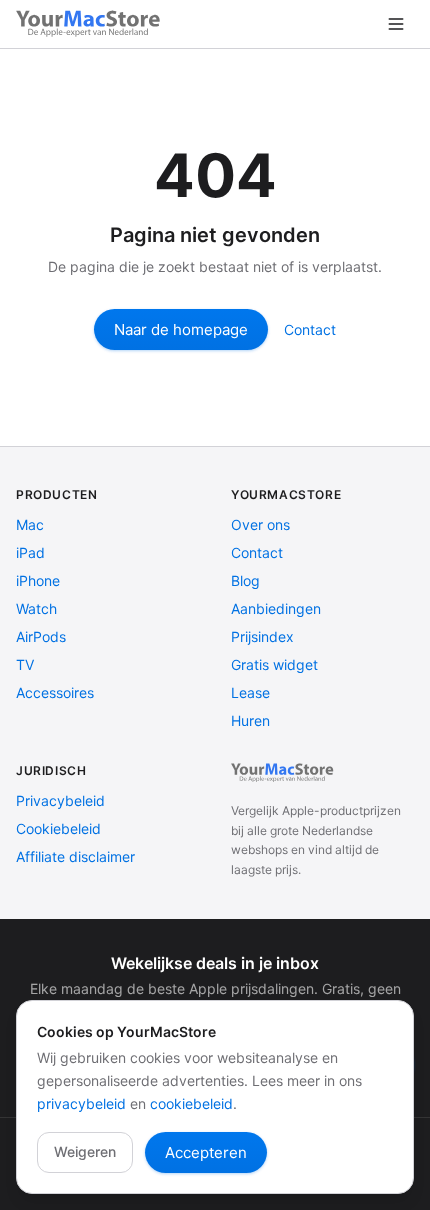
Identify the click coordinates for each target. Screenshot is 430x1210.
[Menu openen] (396, 24)
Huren (250, 720)
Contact (310, 329)
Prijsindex (262, 636)
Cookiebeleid (58, 828)
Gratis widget (274, 664)
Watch (36, 608)
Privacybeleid (60, 800)
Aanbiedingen (276, 608)
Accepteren (206, 1152)
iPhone (38, 580)
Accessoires (55, 692)
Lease (250, 692)
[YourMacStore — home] (90, 24)
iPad (30, 552)
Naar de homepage (181, 329)
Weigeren (85, 1151)
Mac (30, 524)
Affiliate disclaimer (75, 856)
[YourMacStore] (284, 773)
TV (25, 664)
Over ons (260, 524)
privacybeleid (81, 1103)
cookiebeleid (191, 1103)
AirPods (41, 636)
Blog (245, 580)
